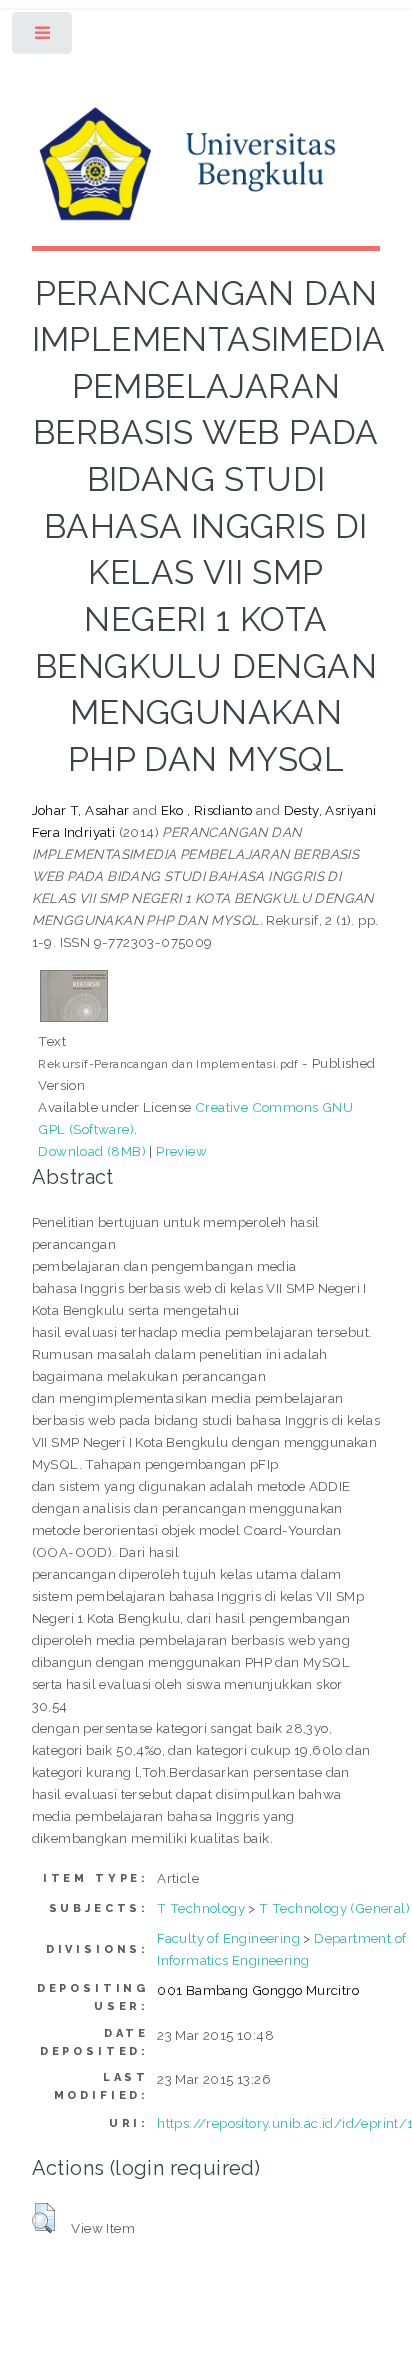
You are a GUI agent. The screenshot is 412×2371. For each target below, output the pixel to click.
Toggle (43, 37)
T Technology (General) (334, 1908)
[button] (43, 2218)
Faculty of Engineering (228, 1938)
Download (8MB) (92, 1151)
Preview (181, 1151)
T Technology (201, 1908)
